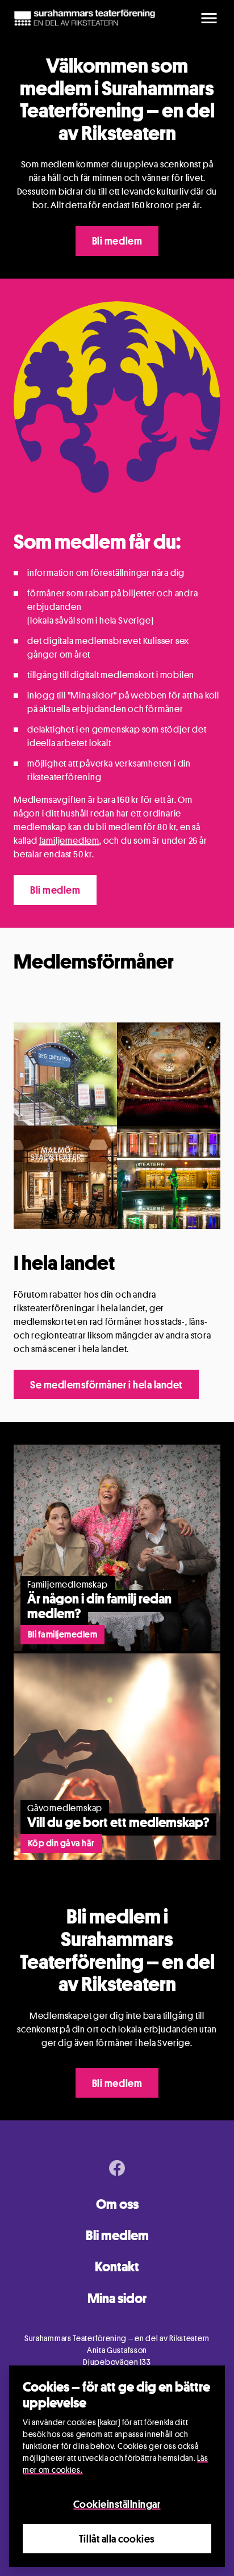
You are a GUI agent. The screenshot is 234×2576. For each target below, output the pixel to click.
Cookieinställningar (117, 2504)
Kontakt (117, 2266)
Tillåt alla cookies (117, 2539)
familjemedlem (69, 841)
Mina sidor (117, 2298)
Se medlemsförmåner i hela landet (106, 1384)
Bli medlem (117, 241)
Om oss (117, 2204)
